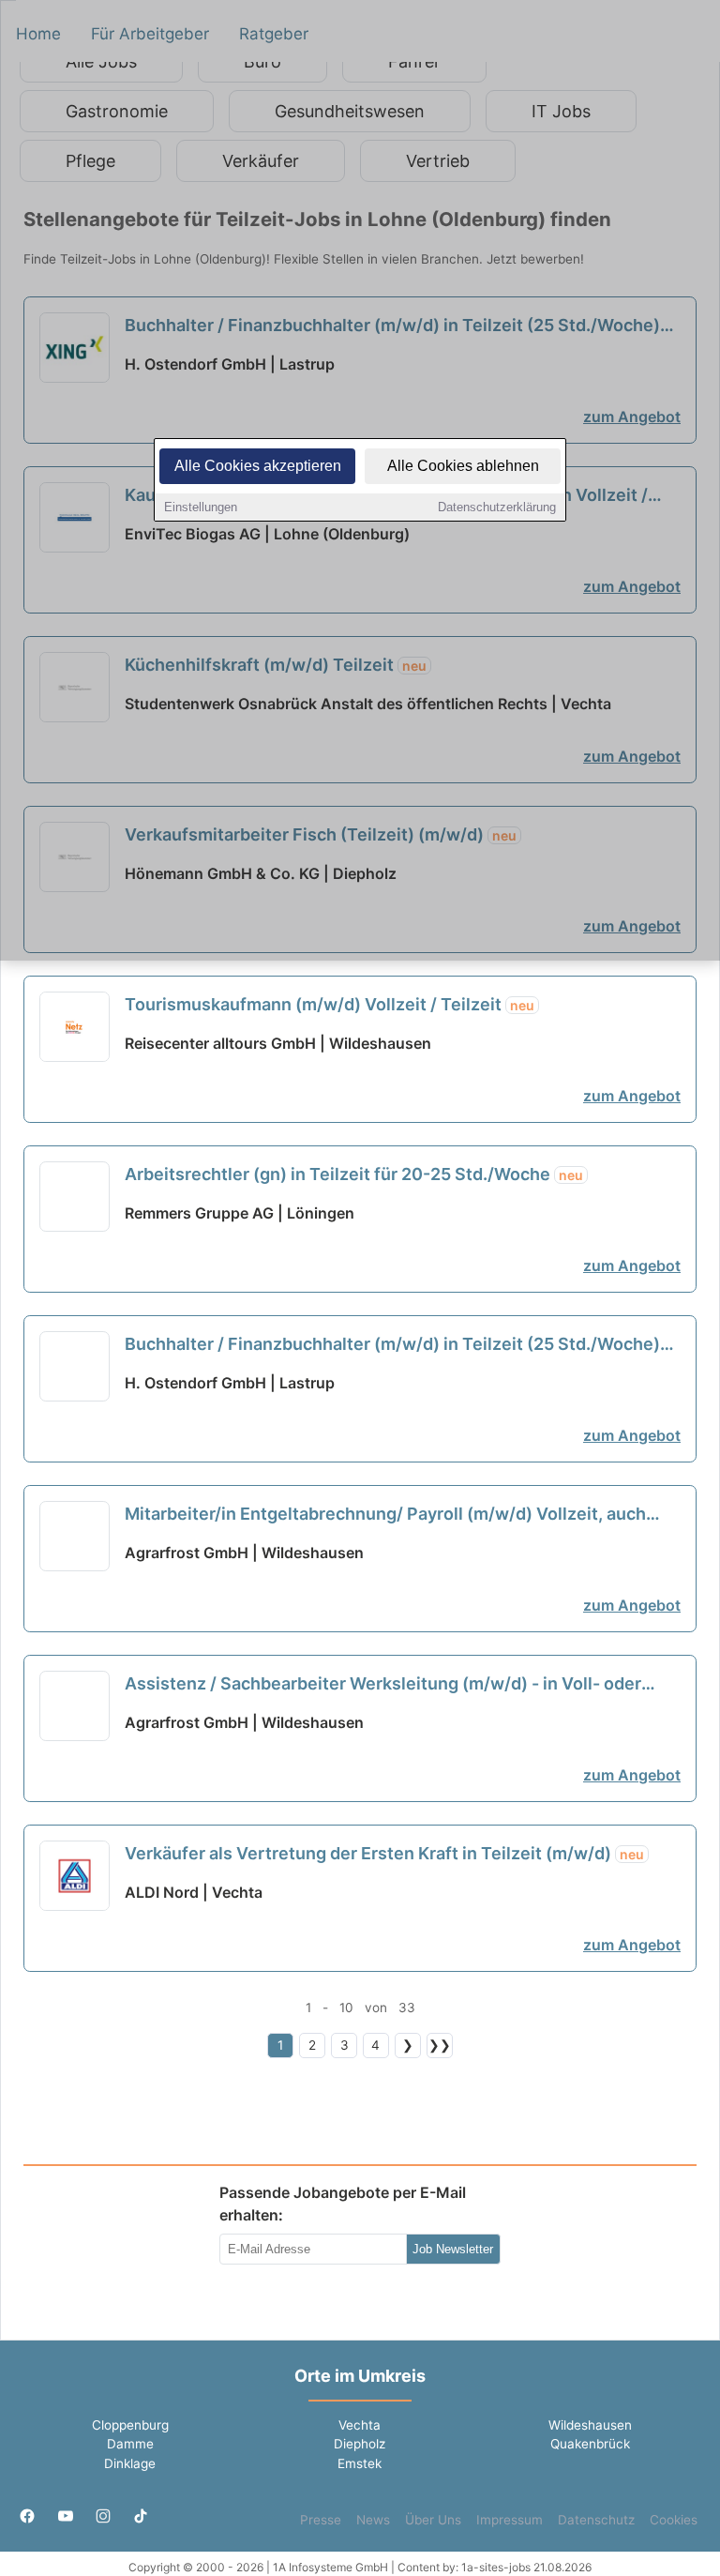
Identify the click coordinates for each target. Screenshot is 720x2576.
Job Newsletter (453, 2249)
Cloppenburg (130, 2425)
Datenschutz (596, 2520)
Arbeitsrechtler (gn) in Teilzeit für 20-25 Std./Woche (354, 1174)
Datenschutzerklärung (497, 507)
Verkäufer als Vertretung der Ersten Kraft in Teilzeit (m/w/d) (384, 1853)
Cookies (674, 2520)
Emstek (360, 2463)
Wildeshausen (590, 2425)
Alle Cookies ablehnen (463, 466)
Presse (321, 2520)
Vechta (360, 2425)
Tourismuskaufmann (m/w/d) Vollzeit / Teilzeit (330, 1004)
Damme (130, 2444)
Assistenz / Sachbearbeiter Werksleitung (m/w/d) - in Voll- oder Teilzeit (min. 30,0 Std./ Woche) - (383, 1685)
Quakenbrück (590, 2444)
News (373, 2520)
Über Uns (433, 2520)
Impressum (510, 2520)
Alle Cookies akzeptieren (258, 466)
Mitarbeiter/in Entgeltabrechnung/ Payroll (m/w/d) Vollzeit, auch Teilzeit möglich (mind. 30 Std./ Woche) (385, 1515)
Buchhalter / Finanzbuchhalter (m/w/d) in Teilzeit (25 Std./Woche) (392, 1345)
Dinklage (130, 2463)
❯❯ (440, 2045)
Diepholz (360, 2444)
